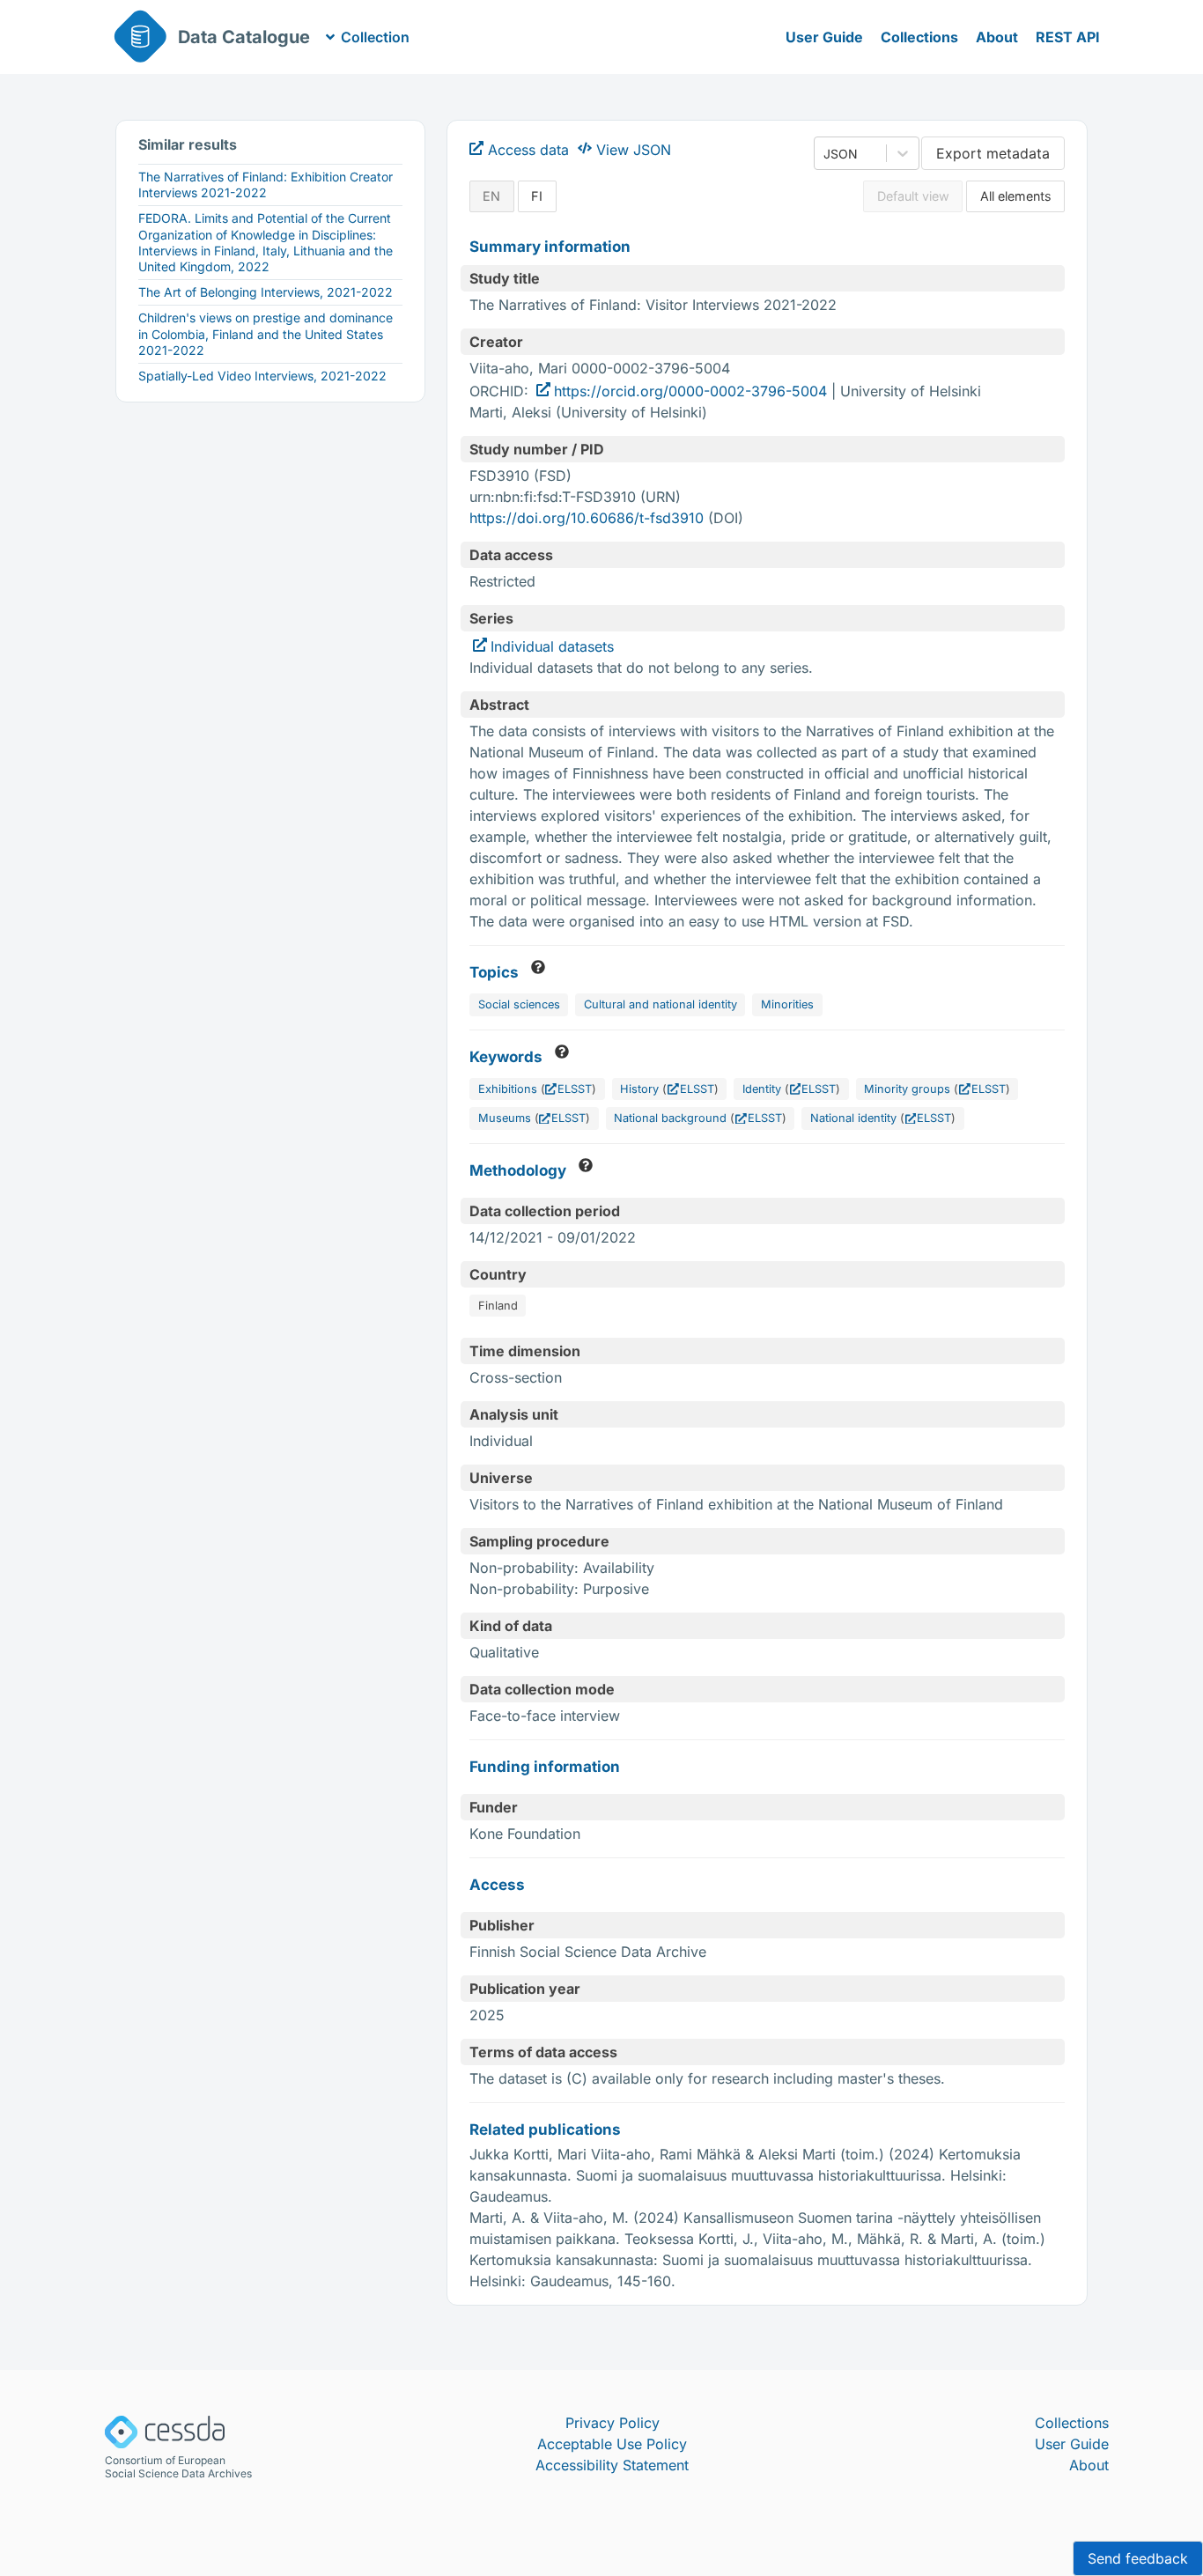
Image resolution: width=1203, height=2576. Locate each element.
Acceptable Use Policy (612, 2444)
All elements (1016, 196)
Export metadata (993, 153)
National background (670, 1118)
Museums (505, 1118)
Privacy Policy (613, 2423)
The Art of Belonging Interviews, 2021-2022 (266, 292)
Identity (762, 1089)
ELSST (575, 1089)
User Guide (824, 37)
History (639, 1089)
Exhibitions (508, 1089)
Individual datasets (552, 646)
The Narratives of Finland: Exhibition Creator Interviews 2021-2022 (266, 185)
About (997, 37)
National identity (853, 1118)
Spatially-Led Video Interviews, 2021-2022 (262, 376)
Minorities (787, 1004)
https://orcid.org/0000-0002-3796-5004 (690, 391)
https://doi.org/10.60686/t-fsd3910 (587, 518)
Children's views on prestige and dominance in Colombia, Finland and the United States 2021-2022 (266, 333)
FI (537, 196)
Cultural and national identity (661, 1004)
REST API (1068, 37)
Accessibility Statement (612, 2465)
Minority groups (907, 1089)
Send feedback (1138, 2558)
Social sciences (519, 1004)
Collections (919, 37)
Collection (375, 37)
